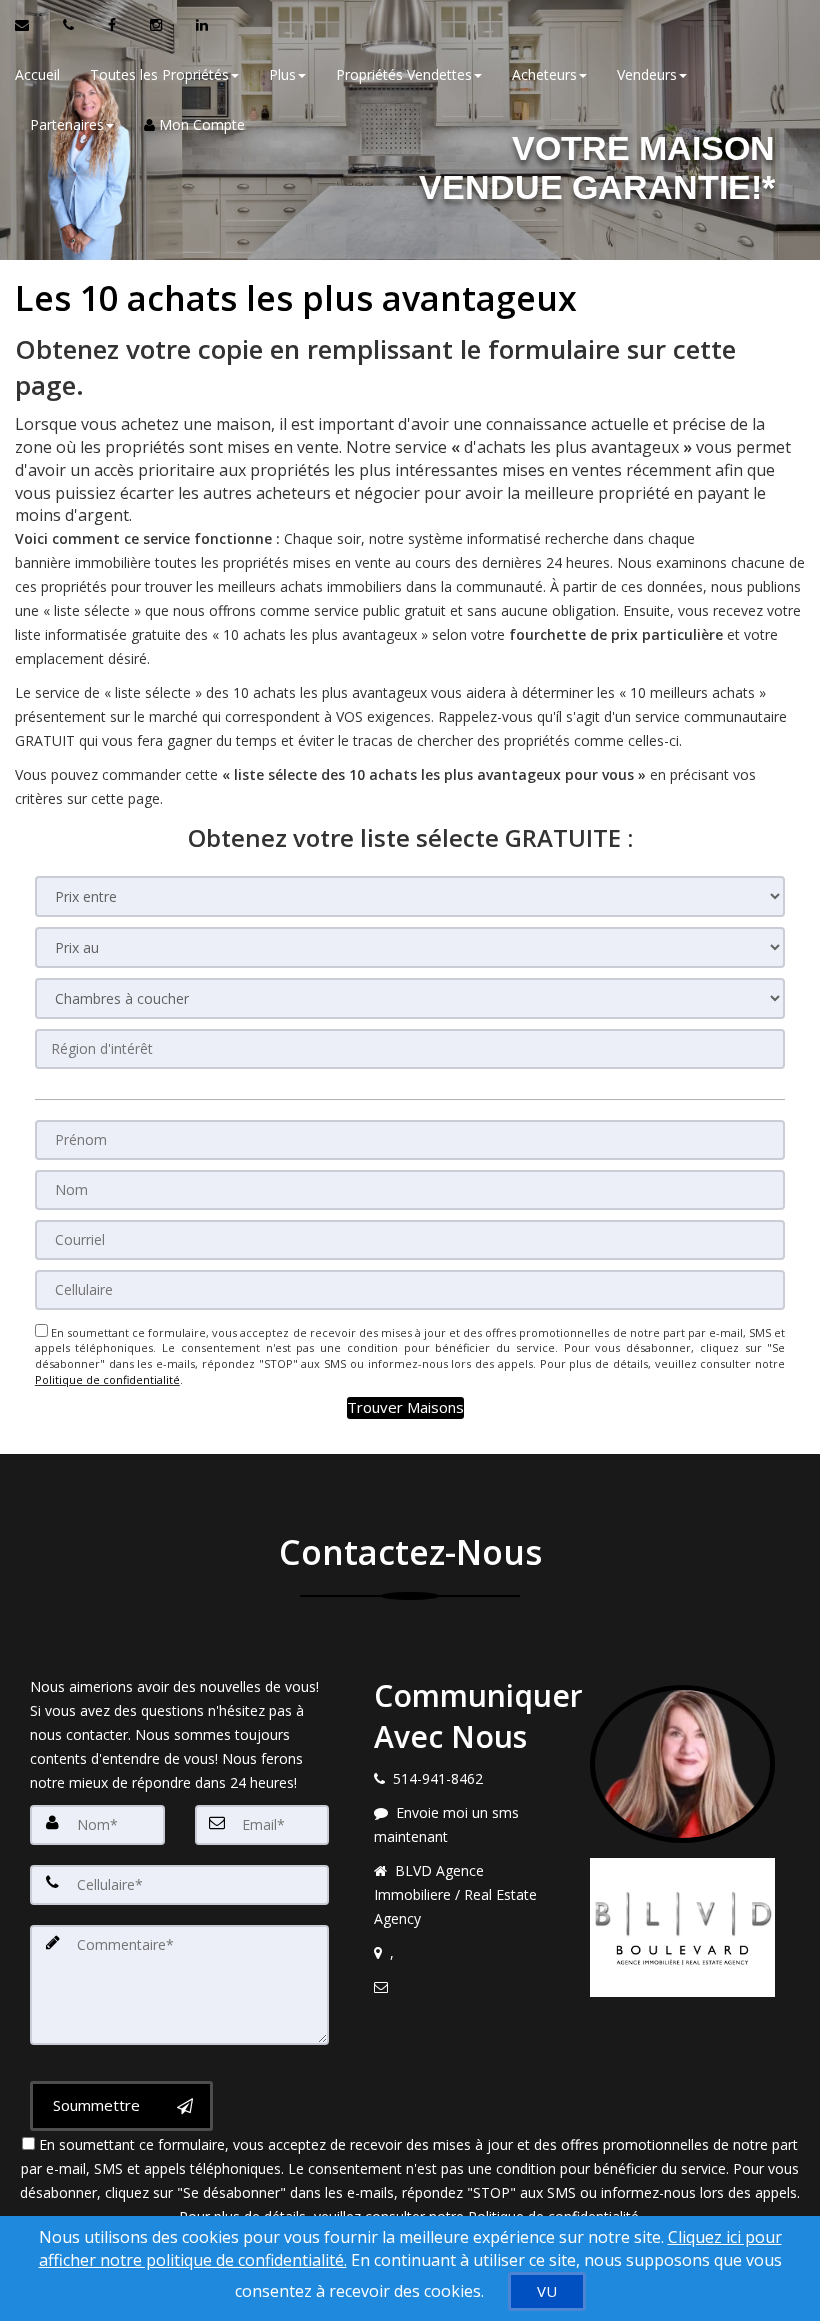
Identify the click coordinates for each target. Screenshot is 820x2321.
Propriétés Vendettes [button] (404, 74)
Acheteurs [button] (544, 74)
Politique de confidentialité (107, 1379)
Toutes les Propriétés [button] (159, 74)
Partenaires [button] (67, 124)
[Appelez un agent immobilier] (70, 25)
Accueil (37, 74)
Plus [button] (282, 74)
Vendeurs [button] (647, 74)
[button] (405, 1407)
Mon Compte (200, 124)
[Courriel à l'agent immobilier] (31, 25)
